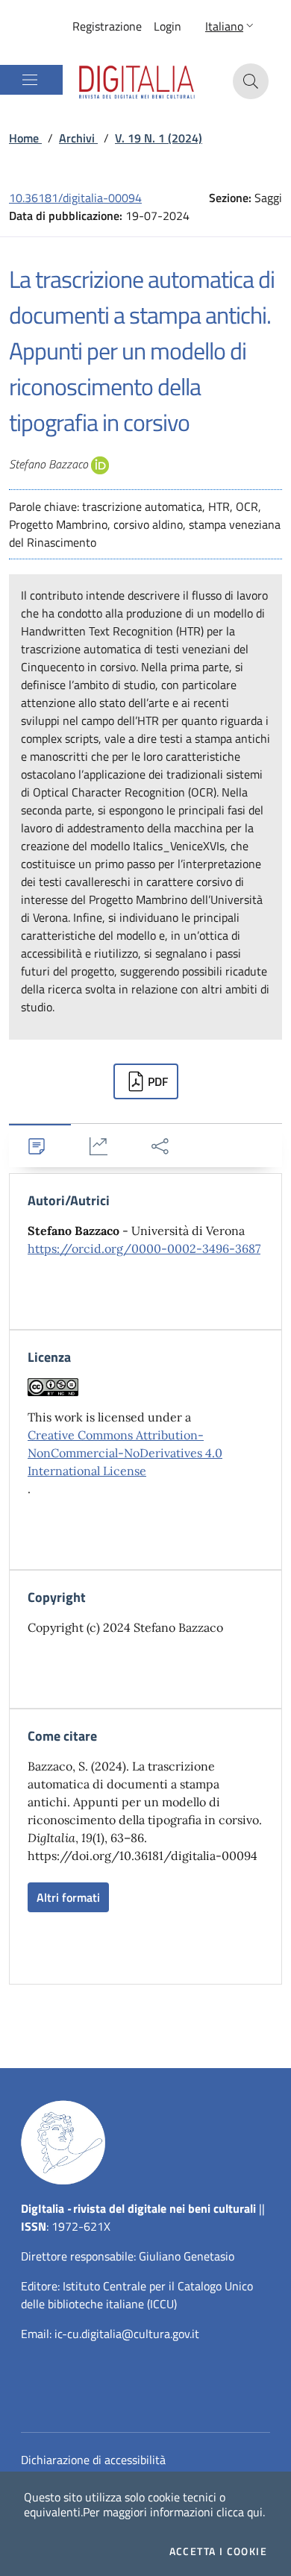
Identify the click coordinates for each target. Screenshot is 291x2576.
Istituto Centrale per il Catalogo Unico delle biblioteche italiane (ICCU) (137, 2295)
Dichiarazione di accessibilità (93, 2460)
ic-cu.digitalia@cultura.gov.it (127, 2334)
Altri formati (68, 1897)
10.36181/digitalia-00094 (75, 198)
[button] (231, 26)
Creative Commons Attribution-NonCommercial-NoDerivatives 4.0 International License (125, 1453)
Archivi (78, 138)
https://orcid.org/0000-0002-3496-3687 (144, 1248)
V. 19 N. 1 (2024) (159, 138)
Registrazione (107, 26)
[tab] (40, 1146)
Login (168, 26)
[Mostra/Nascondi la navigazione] (30, 80)
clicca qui (240, 2512)
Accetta (218, 2551)
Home (25, 138)
